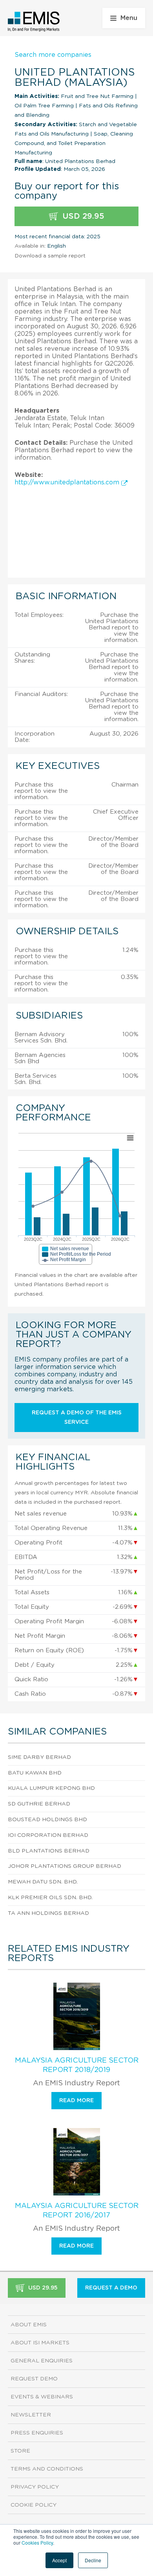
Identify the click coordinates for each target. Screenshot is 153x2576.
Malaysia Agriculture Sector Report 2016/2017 (77, 2211)
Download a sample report (50, 256)
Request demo (34, 2379)
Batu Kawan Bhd (35, 1773)
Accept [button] (59, 2560)
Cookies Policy (37, 2542)
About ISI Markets (40, 2343)
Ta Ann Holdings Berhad (48, 1913)
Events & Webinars (42, 2397)
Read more (76, 2101)
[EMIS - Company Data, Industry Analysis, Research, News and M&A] (34, 22)
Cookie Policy (34, 2505)
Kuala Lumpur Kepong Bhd (51, 1788)
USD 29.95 (82, 216)
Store (20, 2451)
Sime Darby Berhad (39, 1757)
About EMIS (29, 2325)
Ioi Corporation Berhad (48, 1835)
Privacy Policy (35, 2487)
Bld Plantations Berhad (49, 1851)
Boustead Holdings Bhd (47, 1820)
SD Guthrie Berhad (39, 1804)
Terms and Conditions (47, 2469)
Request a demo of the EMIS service (77, 1418)
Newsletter (31, 2415)
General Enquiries (42, 2361)
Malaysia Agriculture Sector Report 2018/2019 (77, 2065)
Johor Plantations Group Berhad (65, 1866)
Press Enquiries (37, 2433)
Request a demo (111, 2288)
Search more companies (53, 55)
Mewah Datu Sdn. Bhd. (43, 1882)
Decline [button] (93, 2560)
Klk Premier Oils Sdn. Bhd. (50, 1898)
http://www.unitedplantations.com (68, 482)
